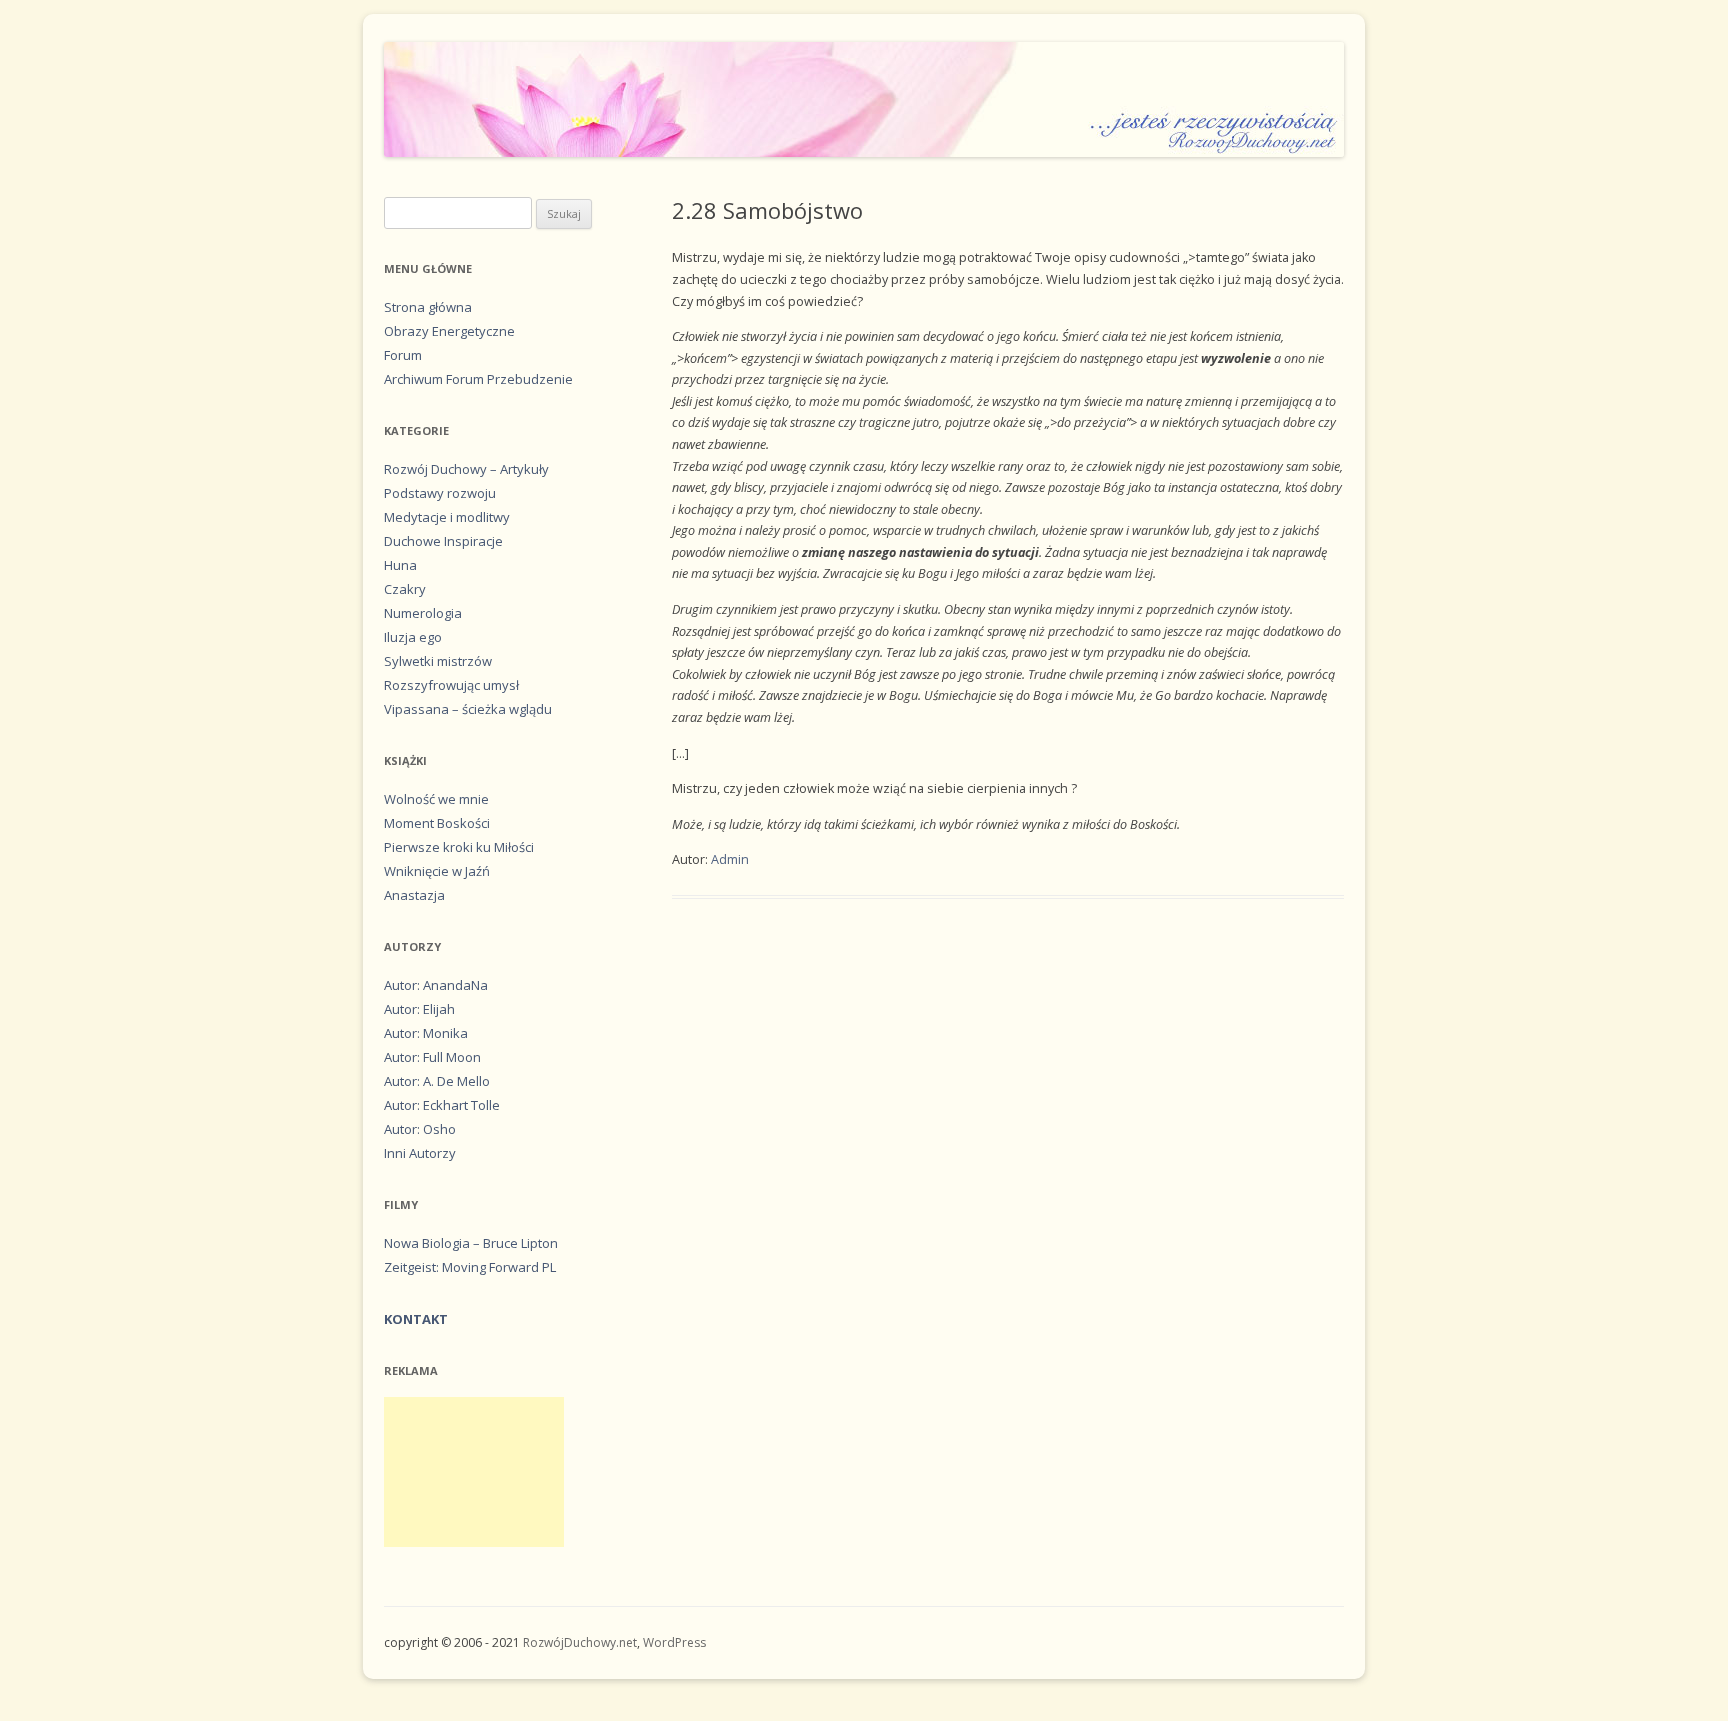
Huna (400, 565)
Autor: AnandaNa (436, 985)
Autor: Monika (426, 1033)
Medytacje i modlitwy (447, 517)
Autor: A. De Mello (437, 1081)
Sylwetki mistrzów (438, 661)
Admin (730, 859)
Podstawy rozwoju (440, 493)
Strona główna (428, 307)
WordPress (674, 1642)
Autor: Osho (420, 1129)
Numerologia (423, 613)
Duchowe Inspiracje (443, 541)
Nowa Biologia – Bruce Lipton (471, 1243)
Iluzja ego (413, 637)
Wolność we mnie (436, 799)
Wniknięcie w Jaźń (437, 871)
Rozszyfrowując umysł (451, 685)
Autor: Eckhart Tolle (442, 1105)
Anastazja (414, 895)
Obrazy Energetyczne (449, 331)
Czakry (405, 589)
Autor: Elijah (419, 1009)
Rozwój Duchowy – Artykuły (466, 469)
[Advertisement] (474, 1472)
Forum (403, 355)
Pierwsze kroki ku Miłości (459, 847)
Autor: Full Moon (432, 1057)
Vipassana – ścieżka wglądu (468, 709)
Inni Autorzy (420, 1153)
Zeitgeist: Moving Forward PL (470, 1267)
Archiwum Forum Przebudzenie (478, 379)
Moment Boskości (437, 823)
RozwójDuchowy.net (580, 1642)
